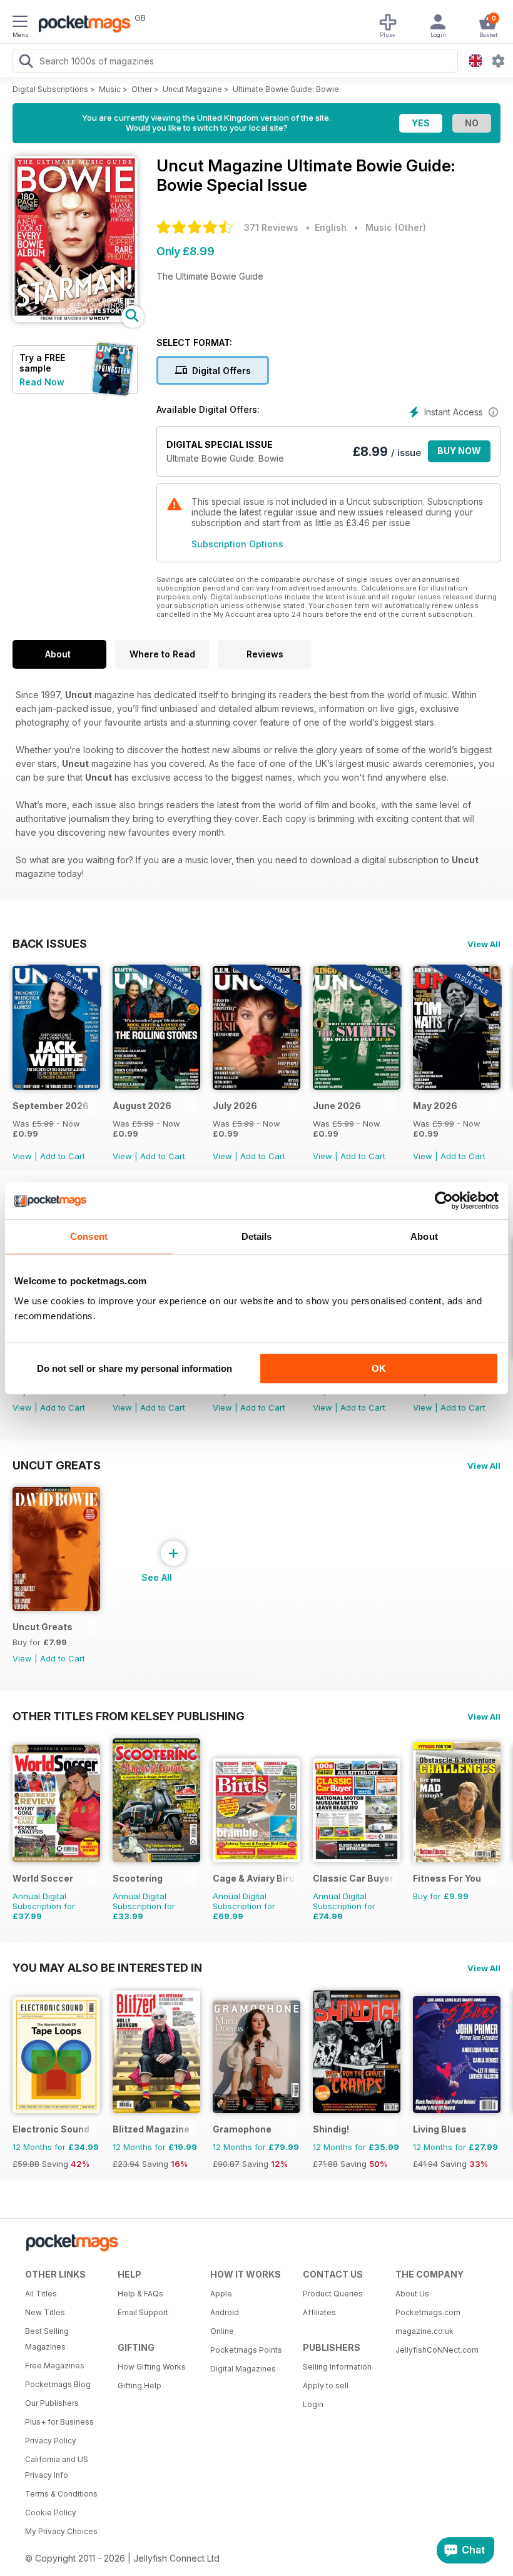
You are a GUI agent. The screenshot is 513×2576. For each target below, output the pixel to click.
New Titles (45, 2312)
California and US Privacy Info (57, 2467)
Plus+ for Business (59, 2422)
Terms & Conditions (61, 2494)
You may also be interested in (107, 1967)
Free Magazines (55, 2366)
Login (313, 2404)
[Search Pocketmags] (26, 63)
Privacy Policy (51, 2441)
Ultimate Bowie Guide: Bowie (286, 89)
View (22, 1156)
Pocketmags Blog (58, 2384)
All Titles (41, 2294)
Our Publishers (52, 2403)
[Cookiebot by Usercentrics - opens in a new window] (444, 1200)
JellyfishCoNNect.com (437, 2350)
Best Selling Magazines (47, 2339)
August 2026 (142, 1106)
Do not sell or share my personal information (135, 1368)
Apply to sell (326, 2386)
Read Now (42, 382)
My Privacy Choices (61, 2531)
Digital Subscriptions (50, 89)
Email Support (143, 2312)
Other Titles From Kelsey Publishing (129, 1716)
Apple (221, 2294)
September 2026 (51, 1106)
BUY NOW (459, 451)
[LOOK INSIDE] (75, 319)
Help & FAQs (140, 2294)
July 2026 (235, 1106)
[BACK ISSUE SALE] (56, 1086)
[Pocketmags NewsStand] (81, 25)
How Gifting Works (152, 2367)
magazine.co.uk (424, 2331)
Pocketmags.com (428, 2312)
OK (379, 1368)
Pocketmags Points (246, 2350)
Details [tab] (257, 1236)
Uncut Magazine (192, 89)
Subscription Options (237, 544)
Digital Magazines (243, 2369)
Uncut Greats (57, 1465)
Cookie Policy (51, 2513)
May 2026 (435, 1106)
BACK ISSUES (50, 943)
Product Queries (333, 2294)
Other (142, 89)
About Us (412, 2294)
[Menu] (20, 23)
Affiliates (319, 2312)
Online (222, 2331)
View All (484, 944)
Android (225, 2312)
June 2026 (337, 1106)
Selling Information (337, 2367)
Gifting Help (140, 2386)
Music (110, 89)
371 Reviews (271, 227)
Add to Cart (63, 1156)
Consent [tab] (89, 1236)
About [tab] (424, 1236)
